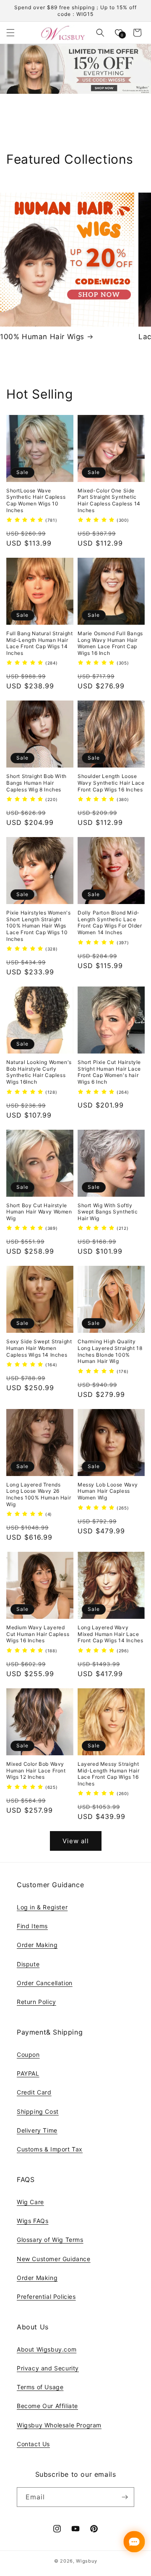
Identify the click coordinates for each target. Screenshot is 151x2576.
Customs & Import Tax (50, 2149)
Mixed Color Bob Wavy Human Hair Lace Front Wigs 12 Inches (36, 1770)
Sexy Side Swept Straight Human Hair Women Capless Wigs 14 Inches (39, 1348)
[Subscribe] (125, 2497)
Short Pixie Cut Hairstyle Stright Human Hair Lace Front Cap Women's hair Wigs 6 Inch (109, 1072)
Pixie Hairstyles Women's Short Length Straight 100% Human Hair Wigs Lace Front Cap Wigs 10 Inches (38, 926)
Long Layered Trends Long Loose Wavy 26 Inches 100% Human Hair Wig (39, 1494)
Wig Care (30, 2202)
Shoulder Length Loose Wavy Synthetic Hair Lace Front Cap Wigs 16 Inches (111, 783)
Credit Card (34, 2092)
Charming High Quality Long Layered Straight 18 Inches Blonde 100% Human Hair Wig (110, 1351)
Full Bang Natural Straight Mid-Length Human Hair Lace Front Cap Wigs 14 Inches (40, 643)
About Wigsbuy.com (47, 2349)
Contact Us (33, 2444)
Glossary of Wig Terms (50, 2240)
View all (76, 1841)
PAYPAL (28, 2073)
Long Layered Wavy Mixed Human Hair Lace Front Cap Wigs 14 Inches (110, 1634)
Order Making (37, 1945)
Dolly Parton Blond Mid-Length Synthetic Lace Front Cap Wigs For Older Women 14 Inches (110, 922)
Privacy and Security (48, 2368)
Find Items (32, 1926)
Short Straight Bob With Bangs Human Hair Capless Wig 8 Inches (36, 783)
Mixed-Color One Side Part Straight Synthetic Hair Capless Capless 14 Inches (109, 500)
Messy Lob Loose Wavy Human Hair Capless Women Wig (108, 1491)
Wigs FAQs (33, 2221)
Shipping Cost (38, 2111)
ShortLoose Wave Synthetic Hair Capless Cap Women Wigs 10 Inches (36, 500)
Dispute (28, 1964)
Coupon (28, 2054)
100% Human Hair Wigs (42, 337)
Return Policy (36, 2002)
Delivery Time (37, 2130)
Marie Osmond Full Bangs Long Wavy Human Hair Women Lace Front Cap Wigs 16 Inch (110, 643)
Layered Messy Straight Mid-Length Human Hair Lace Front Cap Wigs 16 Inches (109, 1774)
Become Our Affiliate (47, 2406)
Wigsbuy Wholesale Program (59, 2425)
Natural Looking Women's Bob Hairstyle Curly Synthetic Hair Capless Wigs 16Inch (39, 1072)
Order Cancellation (45, 1983)
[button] (10, 33)
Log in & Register (42, 1907)
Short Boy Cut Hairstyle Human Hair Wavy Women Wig (39, 1212)
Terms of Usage (40, 2387)
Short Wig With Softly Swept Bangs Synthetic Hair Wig (108, 1212)
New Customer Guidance (54, 2259)
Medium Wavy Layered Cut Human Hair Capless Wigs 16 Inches (38, 1634)
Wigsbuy (86, 2561)
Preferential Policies (46, 2297)
